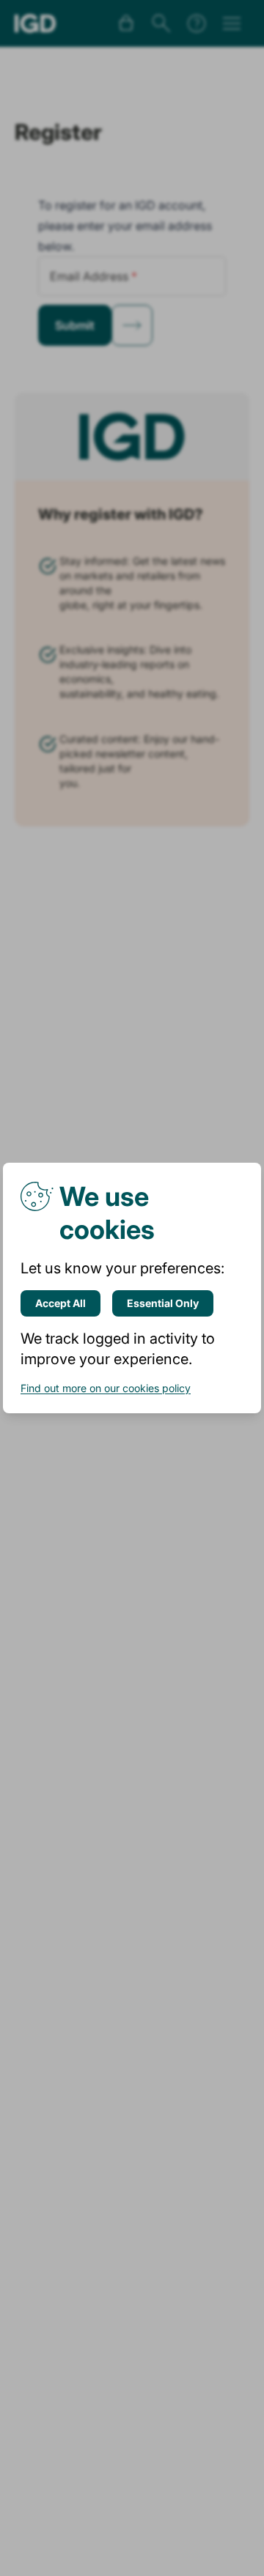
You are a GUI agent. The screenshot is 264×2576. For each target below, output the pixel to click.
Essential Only (163, 1303)
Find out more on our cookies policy (106, 1388)
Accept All (60, 1303)
